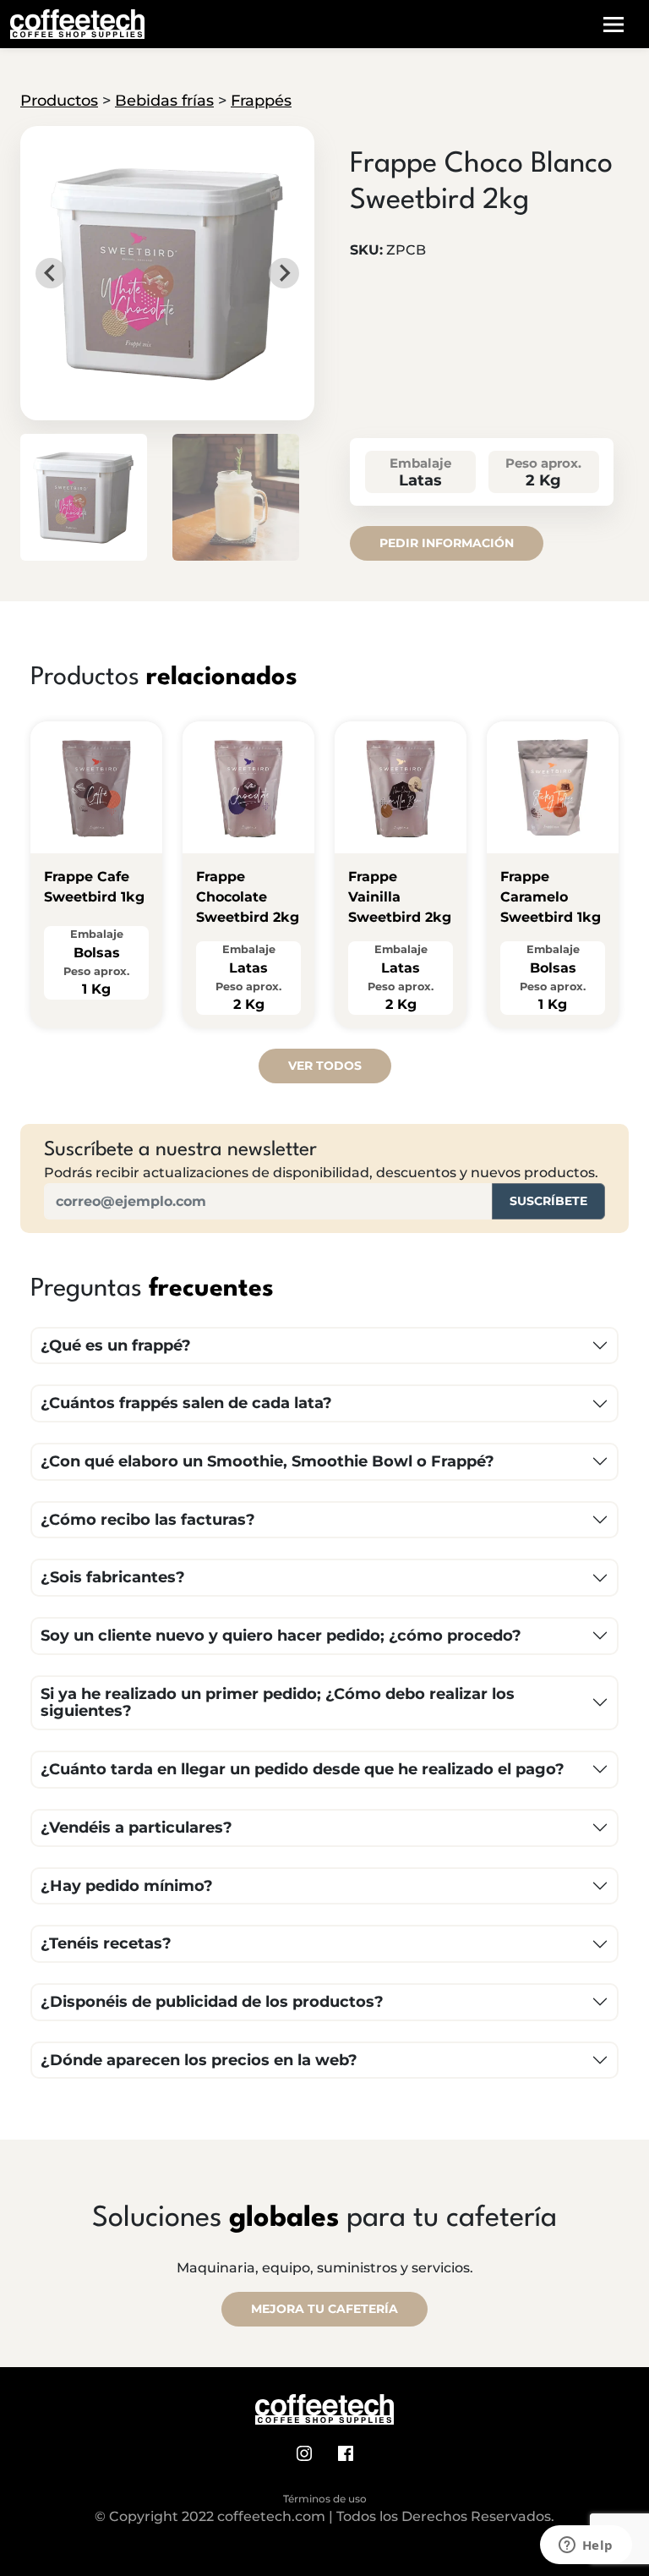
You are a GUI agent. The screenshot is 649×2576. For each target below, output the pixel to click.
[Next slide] (284, 273)
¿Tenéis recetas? (106, 1943)
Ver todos (325, 1066)
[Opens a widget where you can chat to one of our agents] (586, 2546)
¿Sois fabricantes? (113, 1577)
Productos (59, 101)
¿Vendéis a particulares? (136, 1828)
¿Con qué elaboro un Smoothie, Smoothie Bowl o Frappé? (267, 1461)
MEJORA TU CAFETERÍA (324, 2309)
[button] (84, 497)
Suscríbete (548, 1201)
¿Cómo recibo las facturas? (148, 1520)
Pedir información (447, 543)
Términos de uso (325, 2499)
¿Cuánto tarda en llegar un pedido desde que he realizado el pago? (303, 1769)
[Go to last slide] (51, 273)
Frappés (261, 101)
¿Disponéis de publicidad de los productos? (212, 2002)
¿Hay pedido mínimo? (127, 1886)
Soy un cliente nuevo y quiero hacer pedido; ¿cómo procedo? (281, 1636)
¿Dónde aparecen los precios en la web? (199, 2060)
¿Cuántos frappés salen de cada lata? (186, 1403)
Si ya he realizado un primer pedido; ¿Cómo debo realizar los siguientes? (278, 1703)
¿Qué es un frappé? (116, 1346)
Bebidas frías (164, 101)
